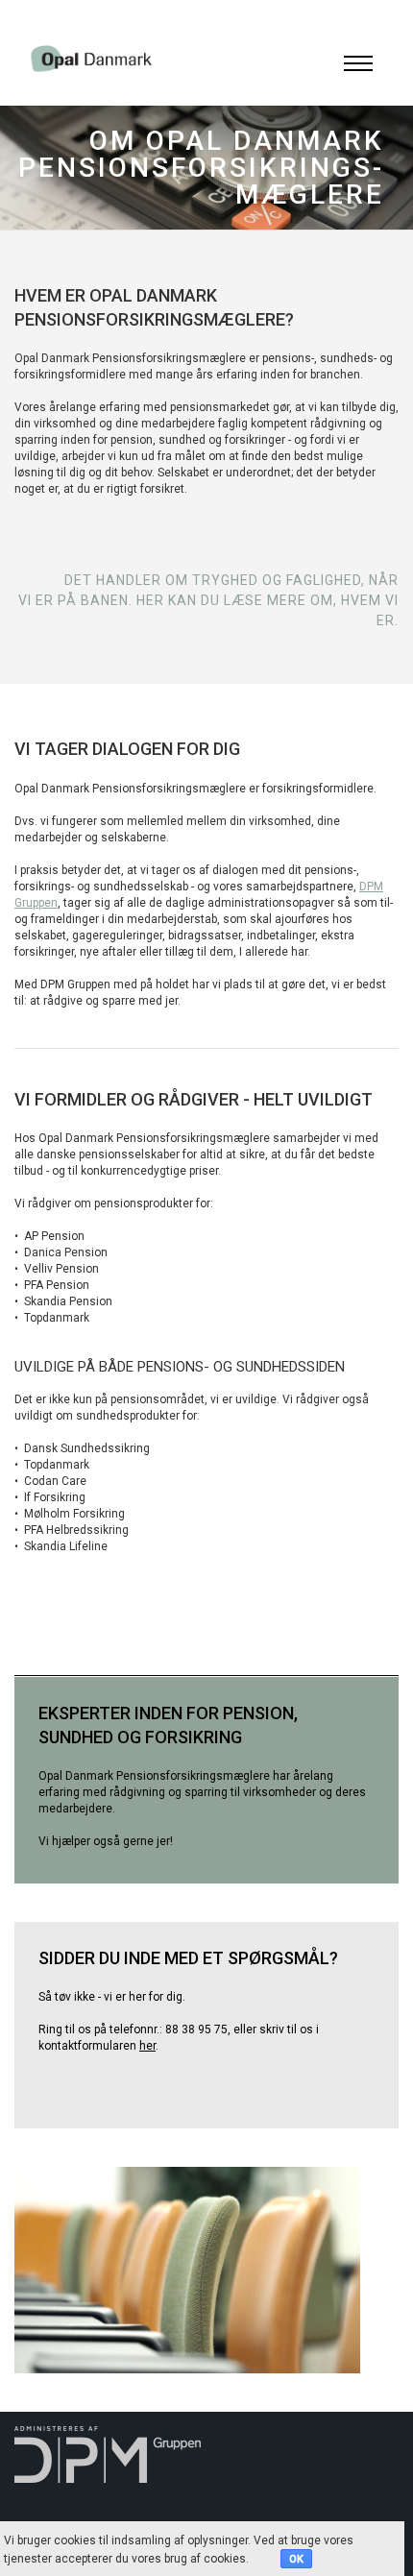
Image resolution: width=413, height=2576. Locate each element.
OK (296, 2559)
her (147, 2046)
